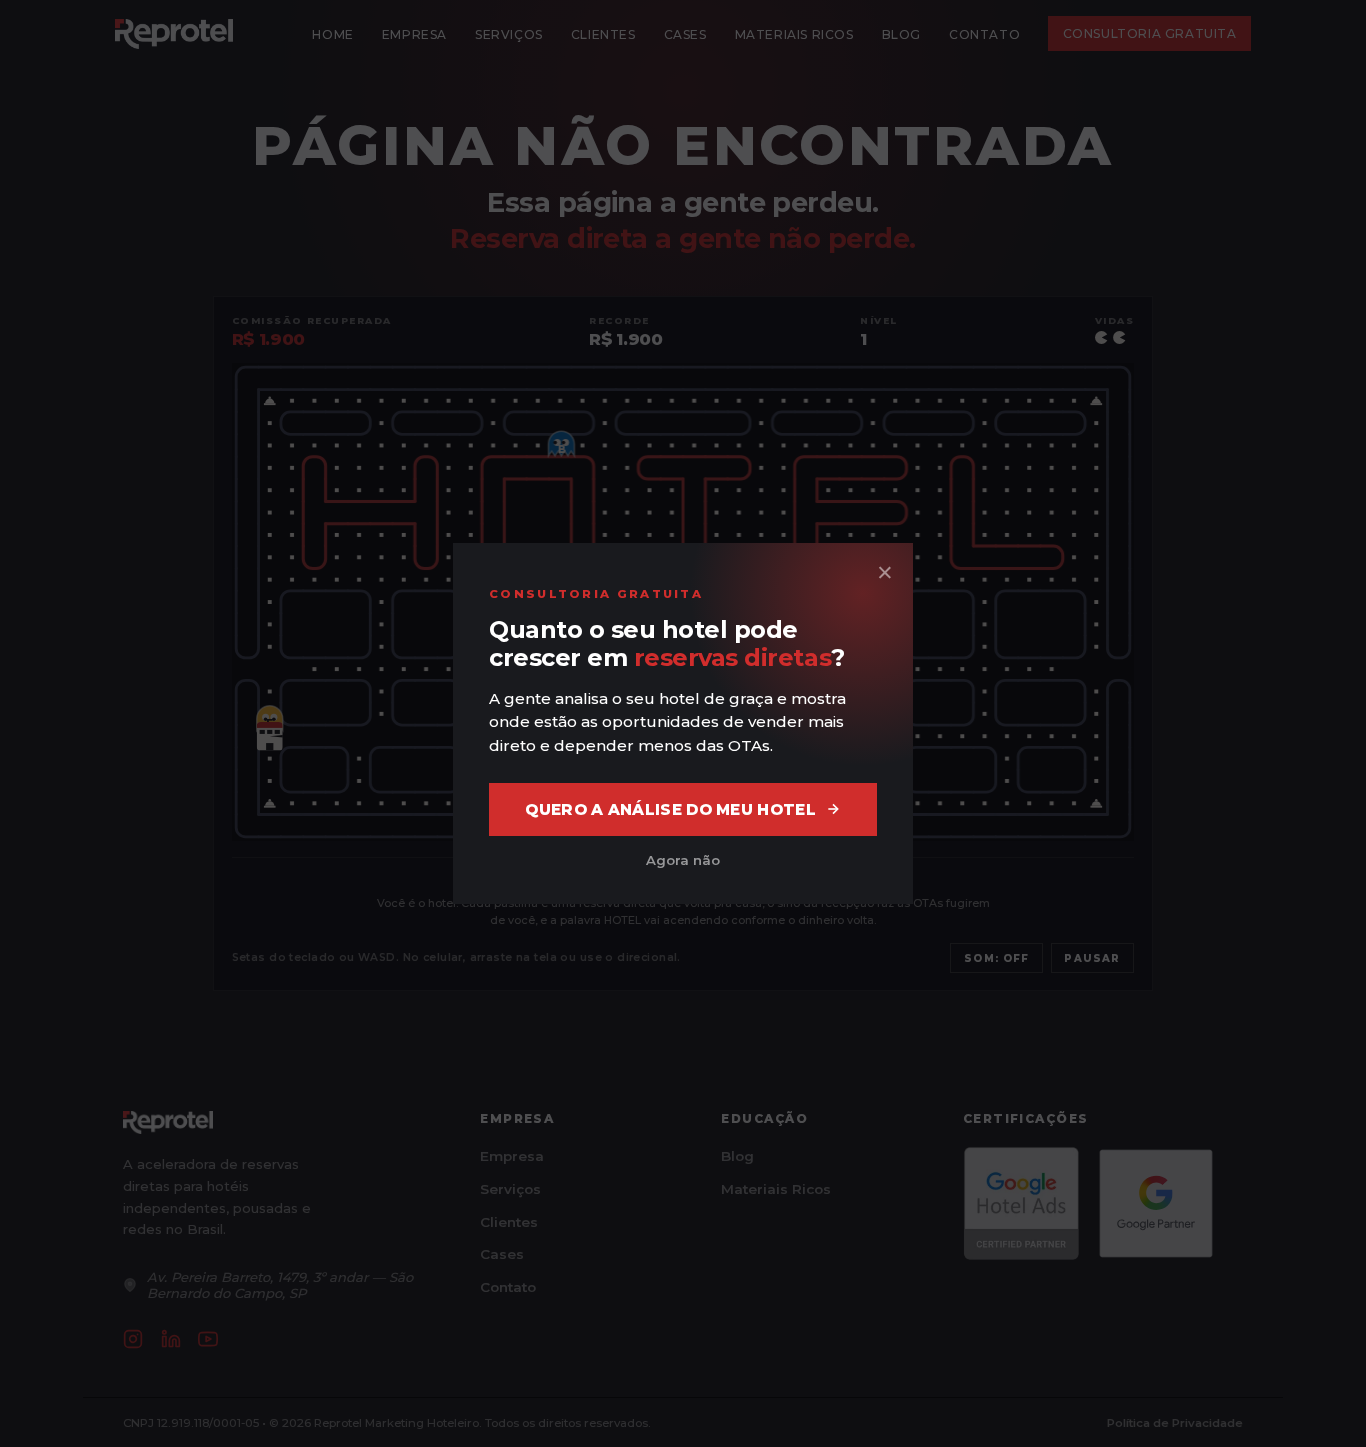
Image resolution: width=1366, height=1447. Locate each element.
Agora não (683, 860)
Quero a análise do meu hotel (670, 809)
